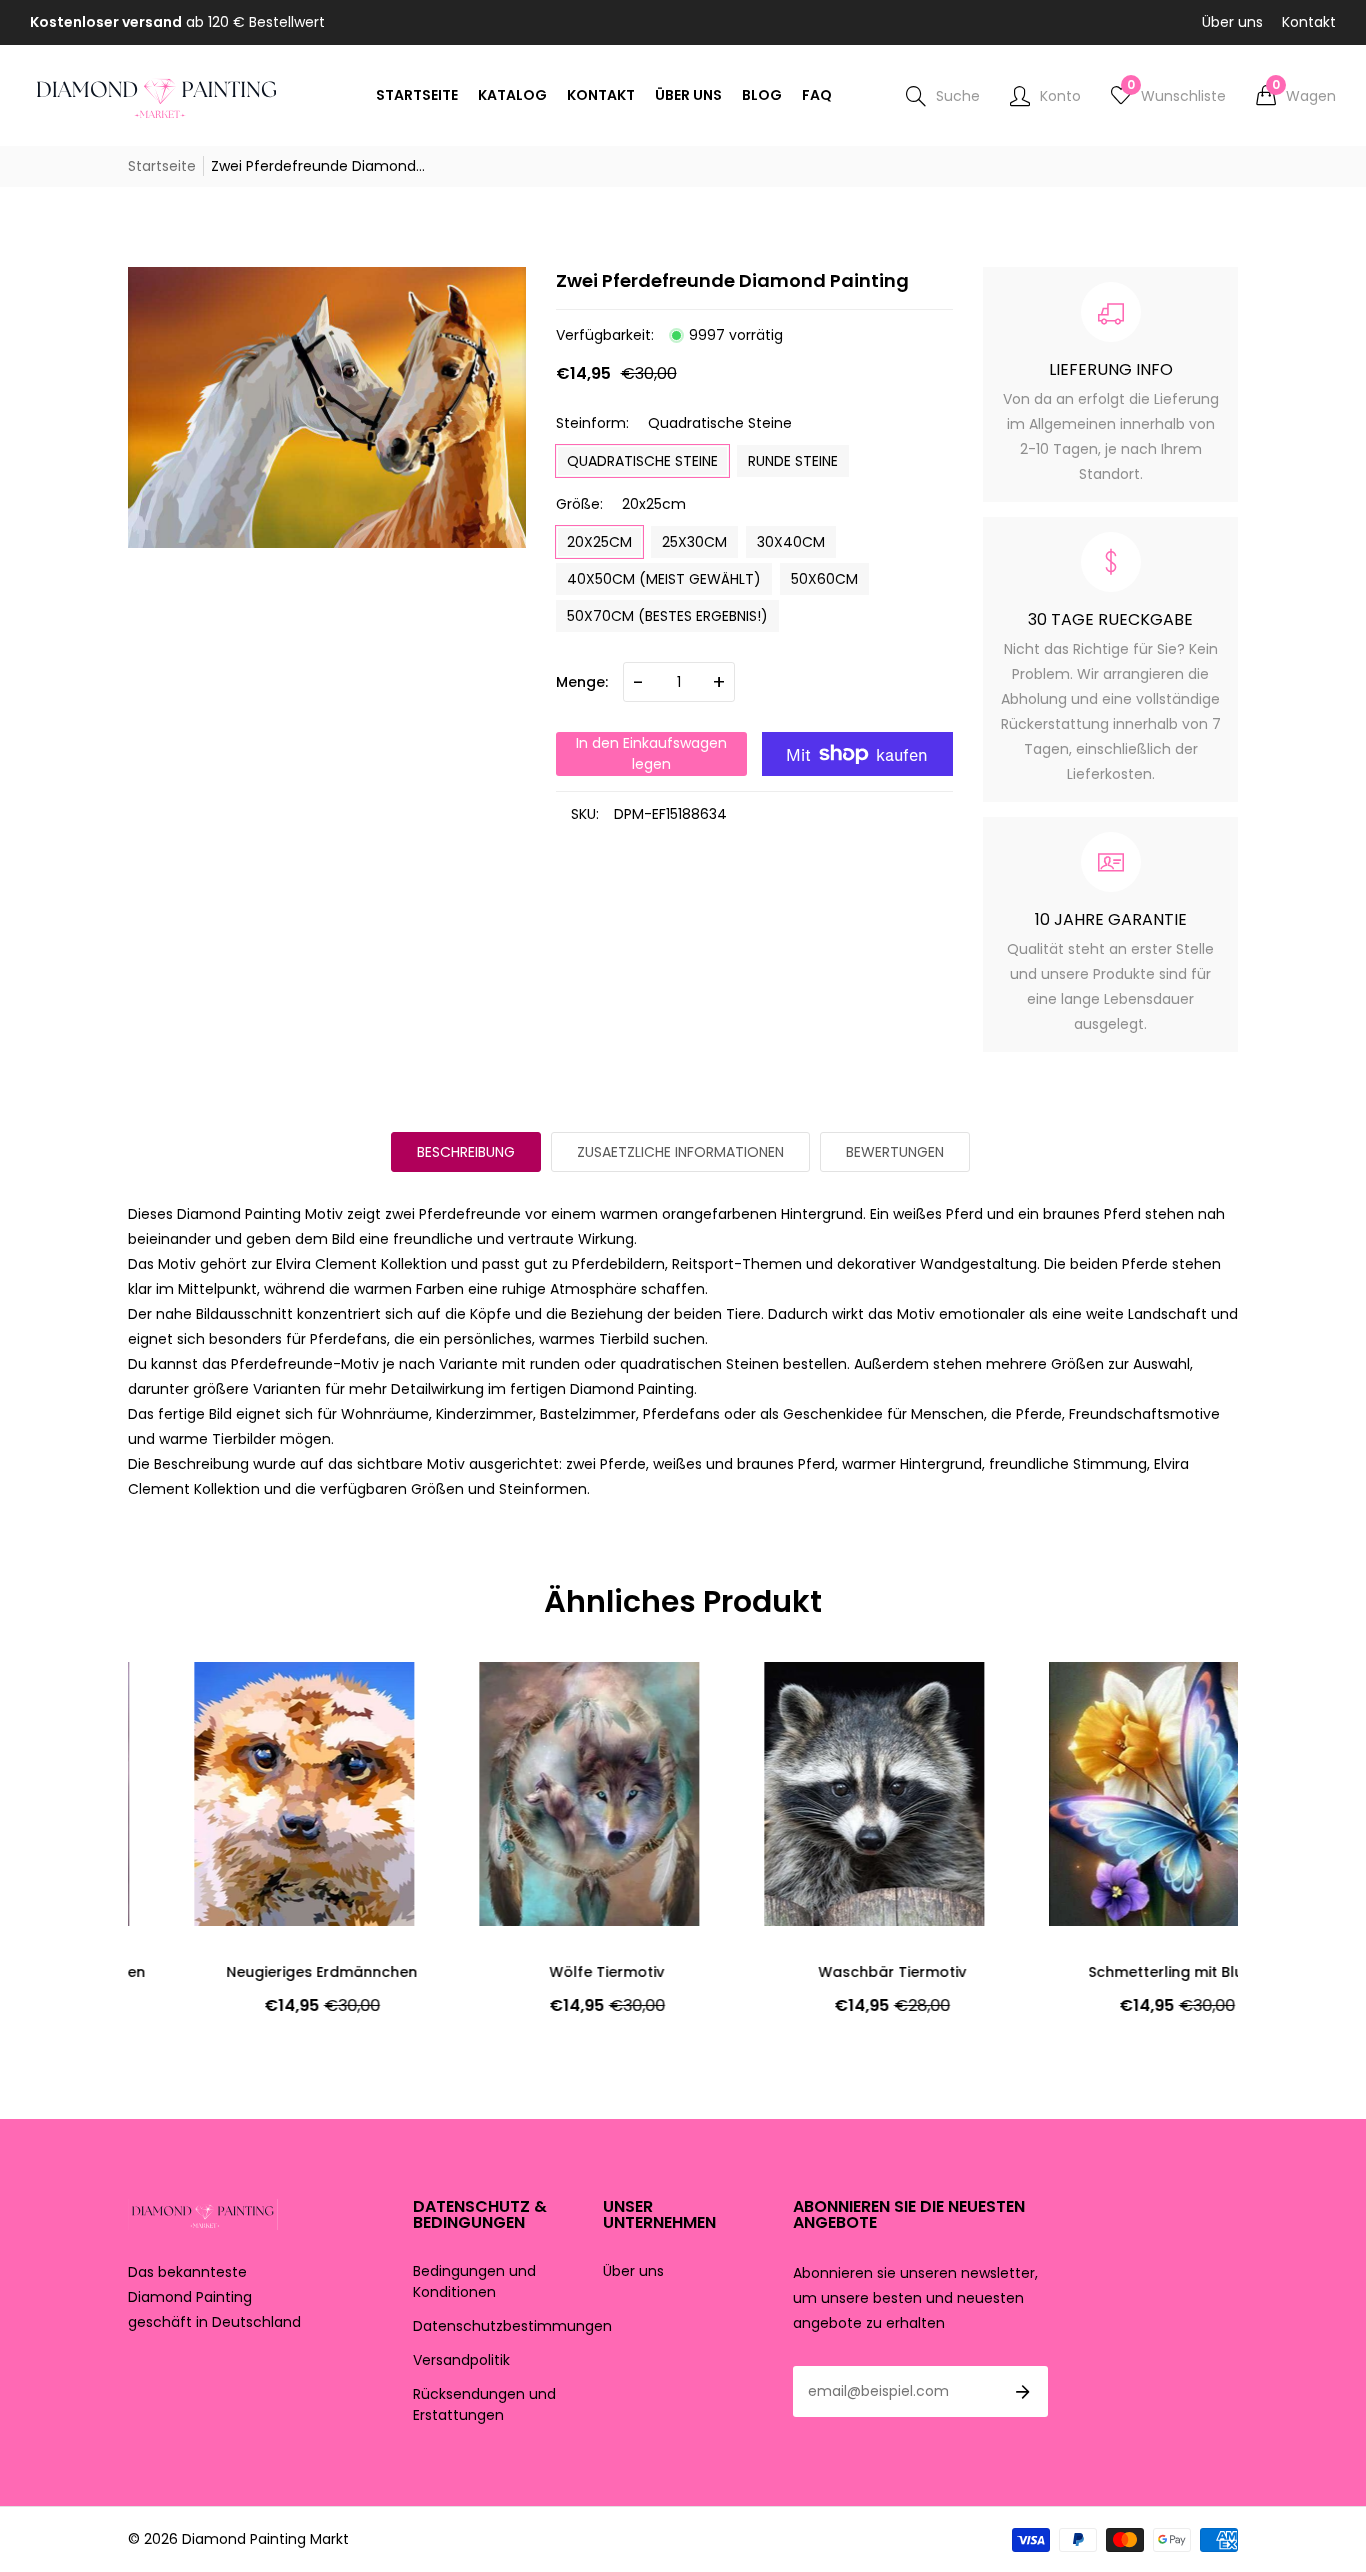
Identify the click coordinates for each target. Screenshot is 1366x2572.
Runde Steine (793, 461)
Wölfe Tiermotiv (540, 1972)
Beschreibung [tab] (466, 1152)
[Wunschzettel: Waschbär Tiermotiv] (748, 1697)
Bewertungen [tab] (895, 1152)
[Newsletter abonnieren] (1023, 2392)
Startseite (162, 166)
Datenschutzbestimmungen (512, 2326)
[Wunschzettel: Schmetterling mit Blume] (1033, 1697)
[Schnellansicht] (178, 1737)
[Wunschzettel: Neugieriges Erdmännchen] (178, 1697)
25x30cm (694, 542)
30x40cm (791, 542)
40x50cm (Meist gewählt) (664, 579)
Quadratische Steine (642, 461)
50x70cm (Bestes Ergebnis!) (667, 616)
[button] (1296, 96)
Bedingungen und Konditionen (474, 2281)
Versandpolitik (461, 2360)
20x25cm (599, 542)
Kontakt (1309, 22)
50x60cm (824, 579)
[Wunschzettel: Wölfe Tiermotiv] (463, 1697)
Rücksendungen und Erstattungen (484, 2404)
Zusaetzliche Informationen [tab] (680, 1152)
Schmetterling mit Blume (1111, 1972)
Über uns (1232, 22)
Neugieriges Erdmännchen (255, 1972)
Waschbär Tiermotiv (826, 1972)
